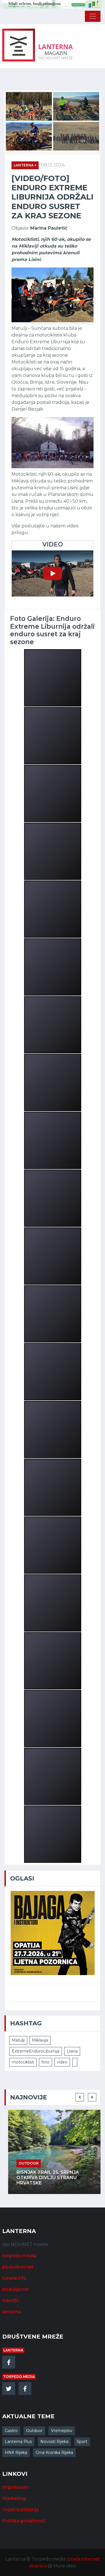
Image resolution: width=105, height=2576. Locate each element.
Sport (82, 2442)
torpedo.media (19, 2256)
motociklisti (23, 2062)
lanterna (12, 2312)
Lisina (72, 2051)
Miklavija (40, 2040)
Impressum (15, 2487)
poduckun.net (18, 2267)
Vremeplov (62, 2431)
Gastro (11, 2431)
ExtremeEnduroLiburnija (36, 2051)
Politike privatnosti (24, 2521)
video (62, 2062)
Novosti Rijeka (54, 2442)
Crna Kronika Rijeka (54, 2453)
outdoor (25, 2163)
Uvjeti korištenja (21, 2510)
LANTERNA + (25, 165)
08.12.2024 (53, 165)
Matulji (18, 2040)
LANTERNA (13, 2350)
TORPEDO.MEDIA (19, 2377)
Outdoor (34, 2431)
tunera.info (14, 2278)
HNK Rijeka (16, 2453)
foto (46, 2062)
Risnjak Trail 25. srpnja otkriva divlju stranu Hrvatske (44, 2178)
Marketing (14, 2498)
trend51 (11, 2301)
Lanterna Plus (18, 2442)
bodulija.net (16, 2289)
